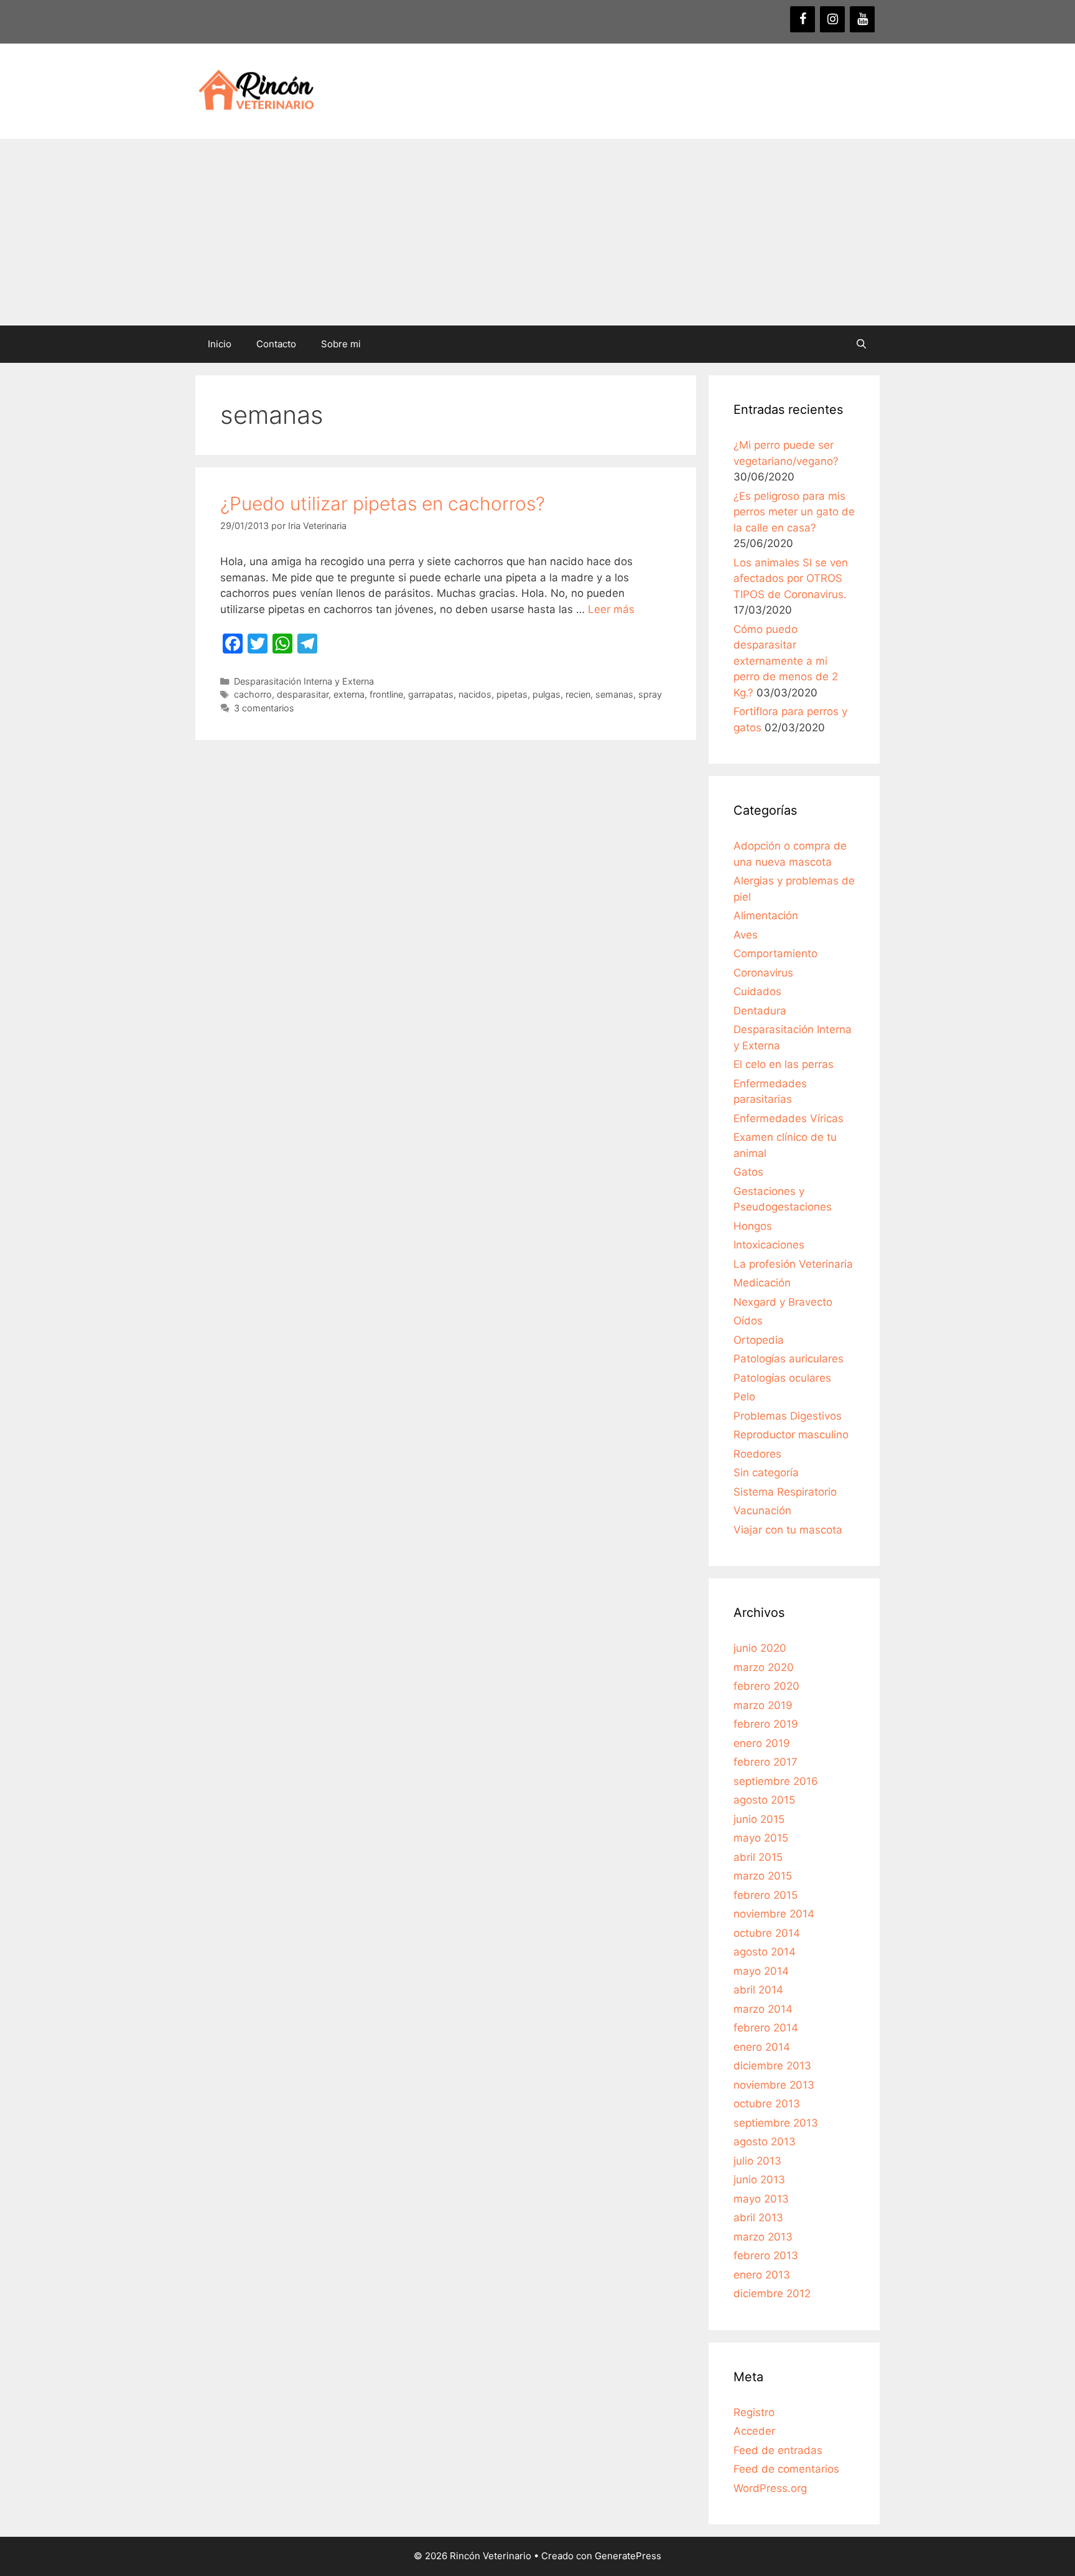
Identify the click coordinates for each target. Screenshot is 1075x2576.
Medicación (762, 1283)
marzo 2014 (763, 2009)
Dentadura (760, 1011)
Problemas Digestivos (788, 1416)
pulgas (547, 694)
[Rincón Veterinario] (254, 90)
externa (349, 694)
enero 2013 (762, 2275)
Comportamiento (775, 953)
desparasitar (303, 694)
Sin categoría (766, 1473)
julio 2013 (757, 2161)
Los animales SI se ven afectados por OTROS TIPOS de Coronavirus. (791, 578)
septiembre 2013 (776, 2123)
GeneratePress (628, 2556)
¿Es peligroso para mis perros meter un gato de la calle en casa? (794, 512)
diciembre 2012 (772, 2293)
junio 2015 (759, 1819)
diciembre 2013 (772, 2066)
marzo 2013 (763, 2237)
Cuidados (757, 991)
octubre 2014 (767, 1933)
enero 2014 (762, 2047)
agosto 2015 (764, 1800)
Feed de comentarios (786, 2469)
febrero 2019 (766, 1724)
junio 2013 (759, 2180)
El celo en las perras (784, 1064)
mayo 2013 (761, 2199)
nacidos (475, 694)
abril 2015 (758, 1857)
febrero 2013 (766, 2255)
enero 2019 (762, 1743)
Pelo (744, 1397)
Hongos (753, 1226)
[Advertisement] (537, 232)
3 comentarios (264, 708)
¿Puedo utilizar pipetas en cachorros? (383, 503)
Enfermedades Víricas (789, 1118)
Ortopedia (759, 1340)
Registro (754, 2412)
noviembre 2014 (774, 1914)
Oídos (748, 1321)
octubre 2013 (767, 2104)
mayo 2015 (761, 1838)
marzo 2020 (764, 1667)
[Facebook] (803, 19)
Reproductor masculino (791, 1435)
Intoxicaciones (769, 1245)
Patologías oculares (782, 1378)
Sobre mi (341, 344)
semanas (614, 694)
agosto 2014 (765, 1952)
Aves (746, 935)
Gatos (748, 1172)
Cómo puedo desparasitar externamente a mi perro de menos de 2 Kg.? (786, 661)
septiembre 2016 (776, 1781)
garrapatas (431, 694)
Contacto (276, 344)
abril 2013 (758, 2218)
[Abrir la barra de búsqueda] (861, 344)
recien (578, 694)
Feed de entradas (778, 2450)
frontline (386, 694)
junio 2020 (760, 1648)
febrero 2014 (766, 2028)
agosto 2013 (765, 2142)
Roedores (757, 1454)
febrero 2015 (766, 1895)
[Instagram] (832, 19)
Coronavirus (763, 973)
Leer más (611, 609)
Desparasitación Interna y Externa (304, 681)
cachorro (253, 694)
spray (650, 694)
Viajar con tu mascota (788, 1530)
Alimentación (766, 916)
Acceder (754, 2431)
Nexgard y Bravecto (783, 1302)
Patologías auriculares (789, 1359)
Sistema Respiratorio (785, 1492)
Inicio (220, 344)
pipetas (512, 694)
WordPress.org (770, 2488)
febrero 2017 (766, 1762)
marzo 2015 (763, 1876)
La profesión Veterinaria (793, 1264)
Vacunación (762, 1510)
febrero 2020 (766, 1686)
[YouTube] (862, 19)
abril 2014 (758, 1990)
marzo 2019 (763, 1705)
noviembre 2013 (774, 2085)
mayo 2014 (761, 1971)
